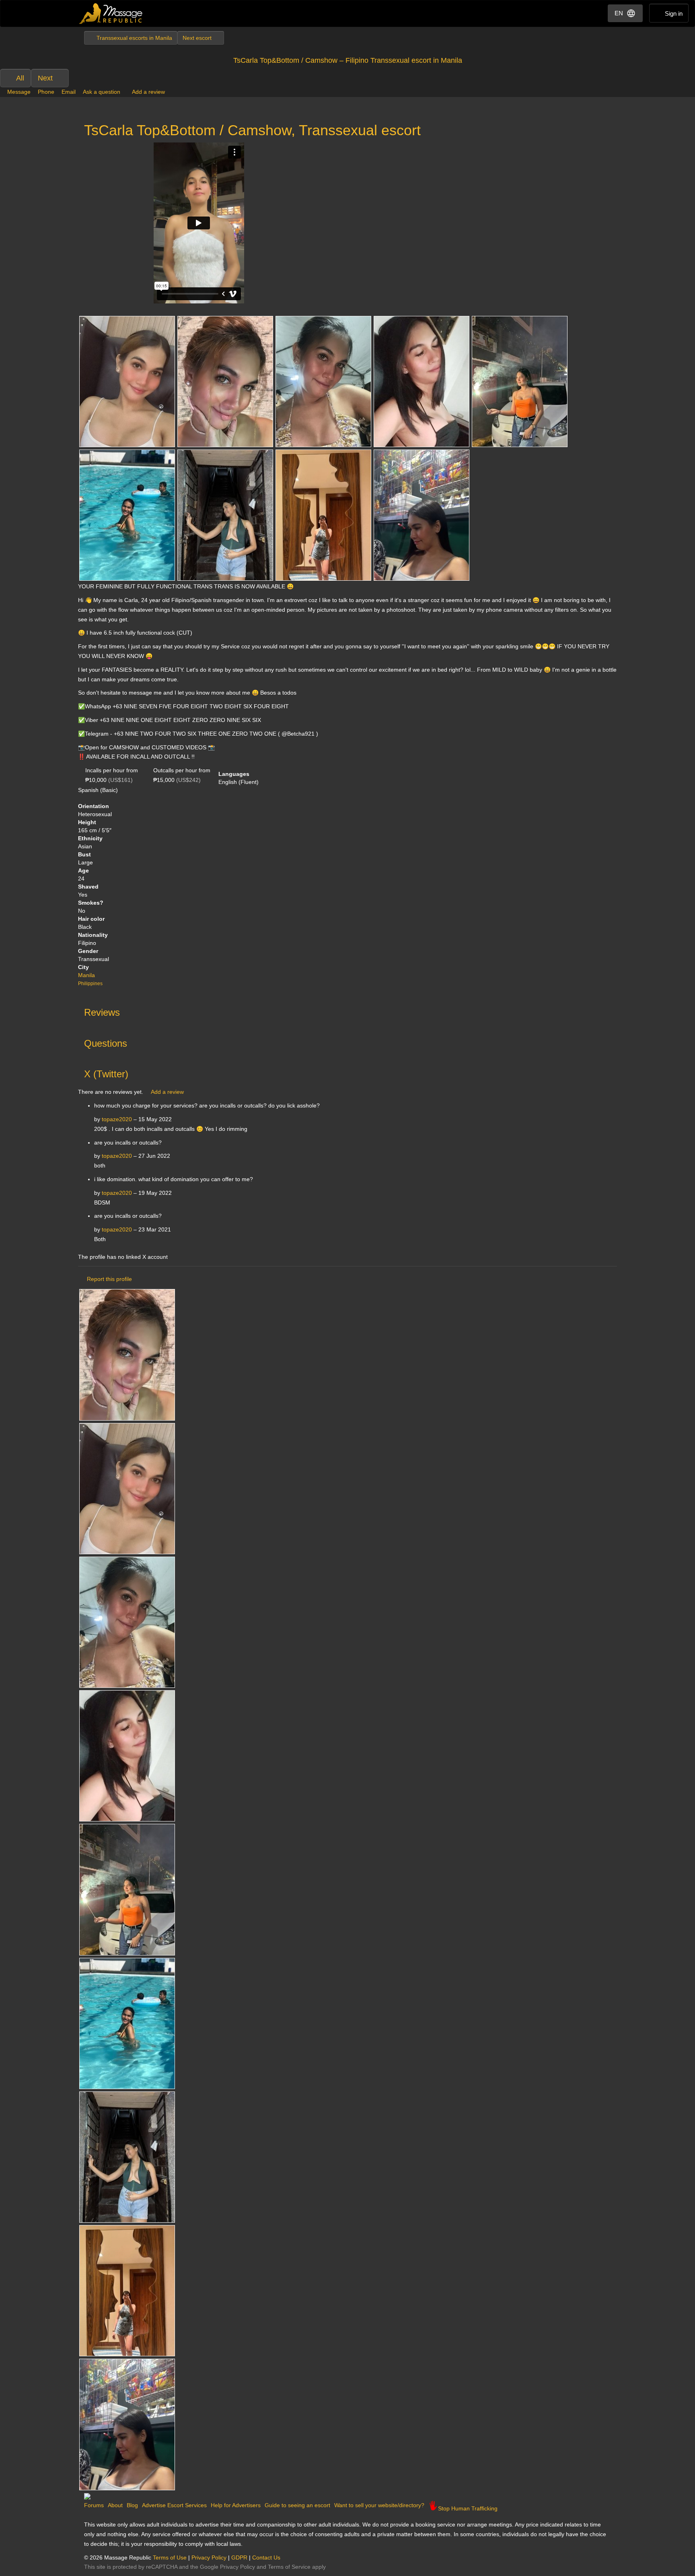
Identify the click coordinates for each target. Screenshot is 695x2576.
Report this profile (109, 1279)
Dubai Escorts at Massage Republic (111, 13)
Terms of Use (170, 2557)
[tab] (347, 1011)
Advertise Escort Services (174, 2505)
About (115, 2505)
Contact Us (266, 2557)
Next (45, 78)
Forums (94, 2505)
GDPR (239, 2557)
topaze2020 (117, 1119)
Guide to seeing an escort (297, 2505)
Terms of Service (289, 2567)
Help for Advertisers (236, 2505)
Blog (132, 2505)
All (20, 78)
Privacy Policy (209, 2557)
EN (619, 13)
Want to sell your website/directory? (379, 2505)
